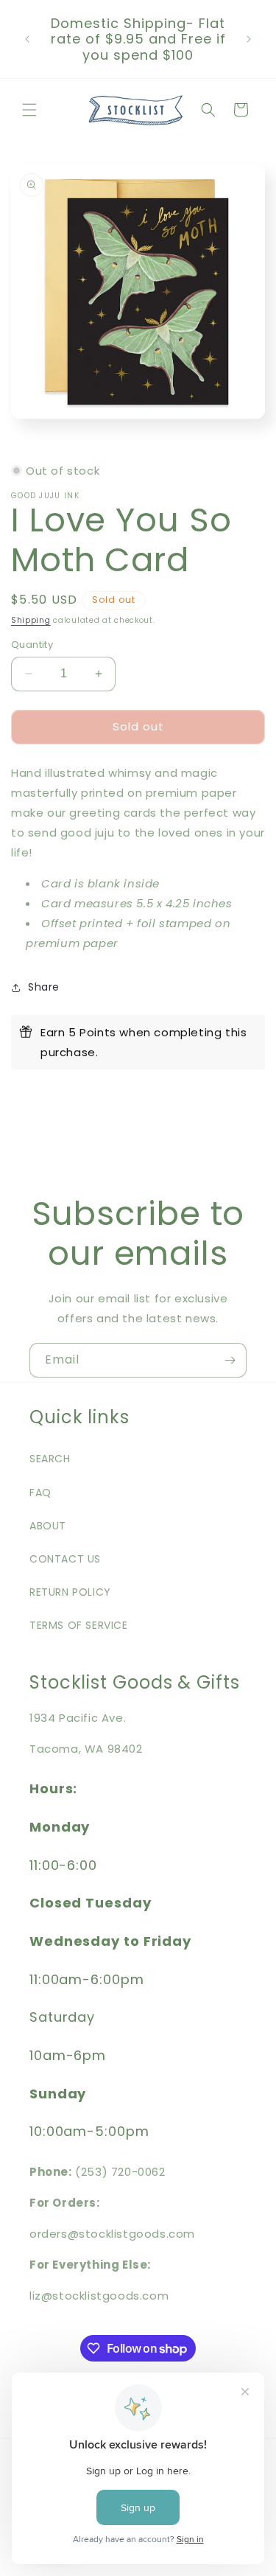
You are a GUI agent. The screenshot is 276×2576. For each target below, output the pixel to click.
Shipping (31, 620)
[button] (29, 110)
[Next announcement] (249, 39)
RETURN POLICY (70, 1592)
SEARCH (50, 1459)
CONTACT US (65, 1559)
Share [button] (44, 987)
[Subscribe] (230, 1360)
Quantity (32, 645)
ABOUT (48, 1526)
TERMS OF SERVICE (79, 1625)
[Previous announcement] (27, 39)
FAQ (40, 1493)
